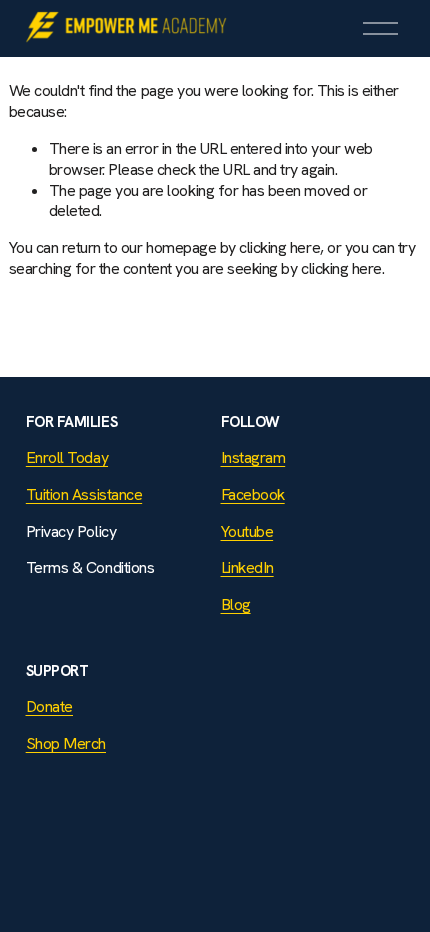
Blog (236, 605)
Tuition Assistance (84, 495)
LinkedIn (247, 568)
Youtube (247, 532)
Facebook (253, 495)
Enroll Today (67, 458)
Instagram (253, 458)
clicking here (279, 247)
